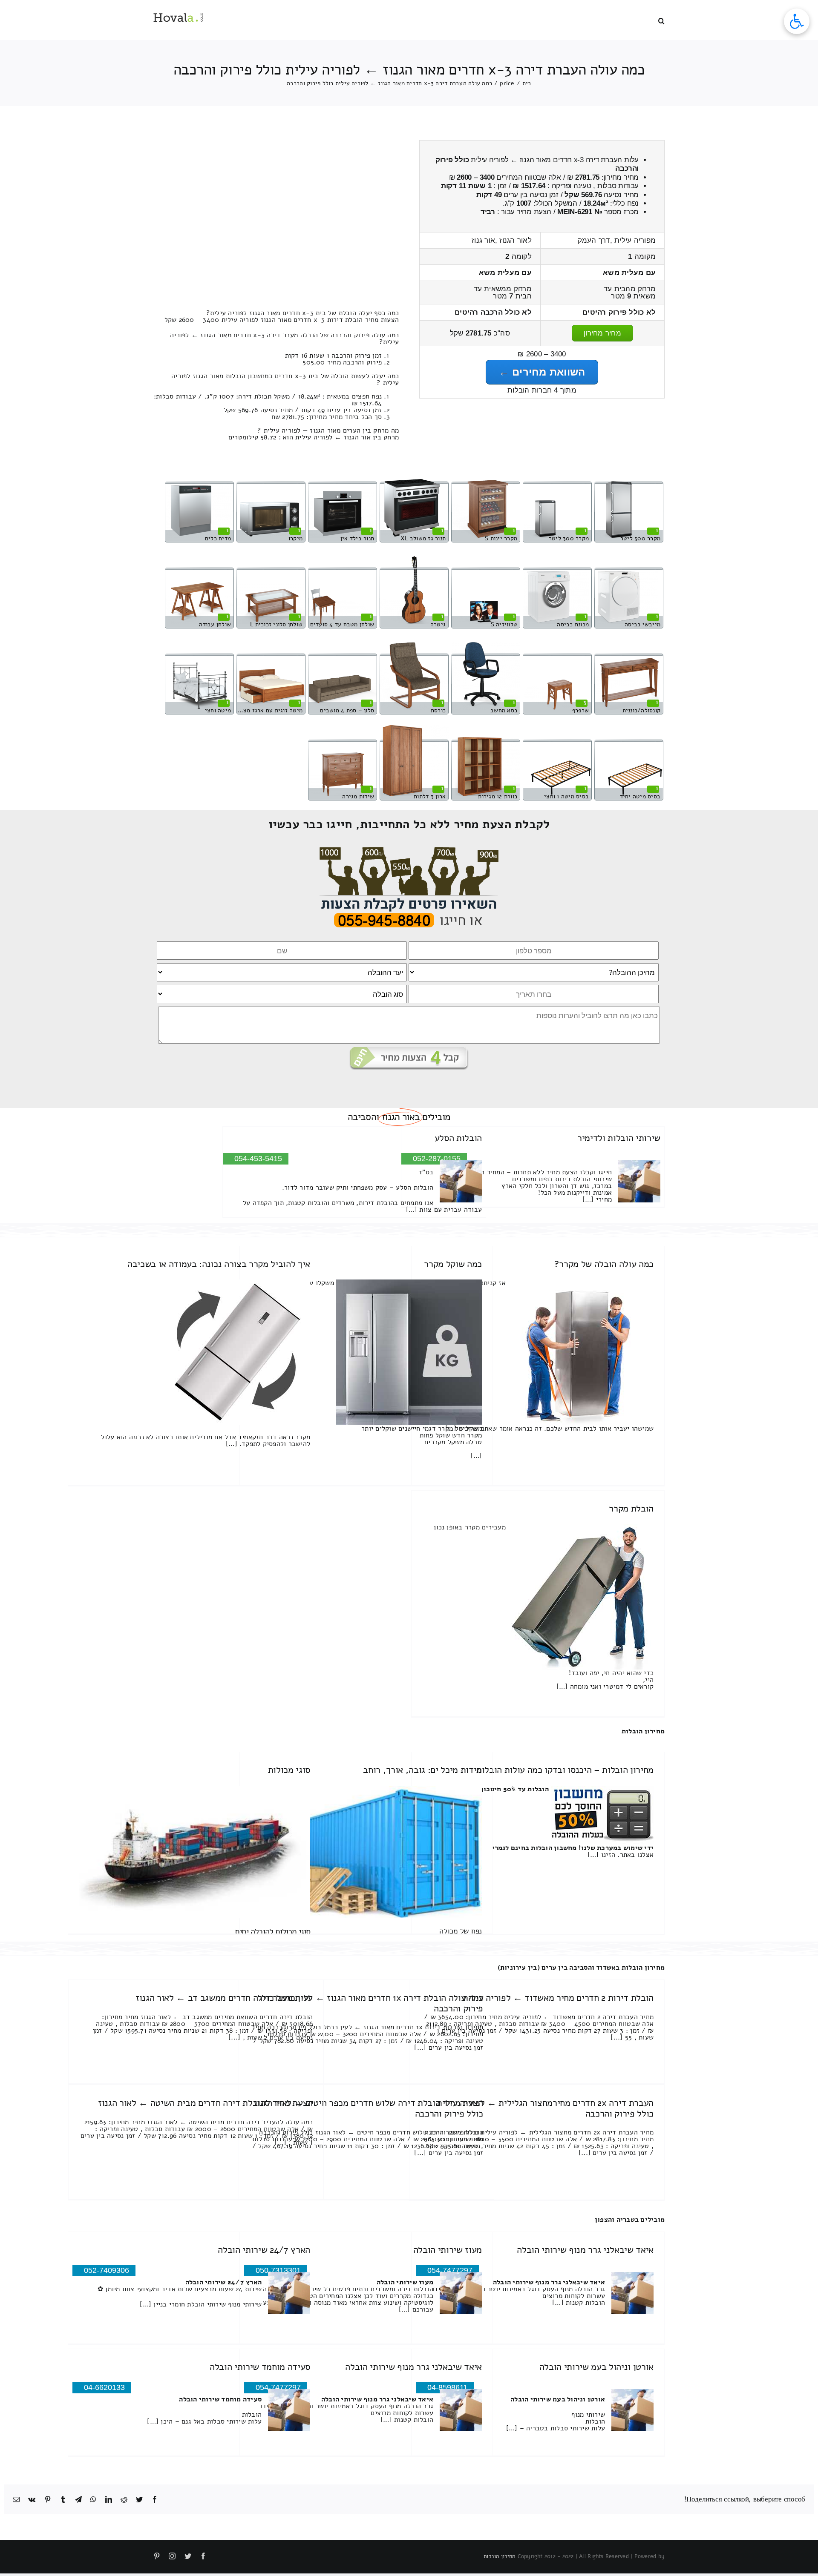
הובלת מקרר (631, 1509)
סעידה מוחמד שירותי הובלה (260, 2367)
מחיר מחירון (602, 333)
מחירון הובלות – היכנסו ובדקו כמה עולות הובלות (565, 1770)
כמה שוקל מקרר (453, 1264)
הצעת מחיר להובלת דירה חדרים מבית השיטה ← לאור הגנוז (205, 2103)
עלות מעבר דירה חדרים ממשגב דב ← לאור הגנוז (224, 1998)
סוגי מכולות (289, 1770)
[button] (661, 20)
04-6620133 (104, 2387)
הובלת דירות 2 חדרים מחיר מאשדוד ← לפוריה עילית (558, 1998)
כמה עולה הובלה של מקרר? (604, 1264)
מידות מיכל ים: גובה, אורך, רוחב (422, 1770)
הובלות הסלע (458, 1138)
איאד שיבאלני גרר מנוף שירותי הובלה (585, 2250)
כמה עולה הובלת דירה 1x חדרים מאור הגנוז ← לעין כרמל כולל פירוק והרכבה (370, 2003)
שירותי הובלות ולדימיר (619, 1138)
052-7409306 (107, 2270)
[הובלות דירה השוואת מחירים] (409, 851)
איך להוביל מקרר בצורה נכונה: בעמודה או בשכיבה (219, 1264)
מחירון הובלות (643, 1731)
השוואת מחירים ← (542, 372)
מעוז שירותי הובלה (448, 2250)
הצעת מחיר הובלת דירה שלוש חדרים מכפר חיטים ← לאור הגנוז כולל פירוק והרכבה (368, 2108)
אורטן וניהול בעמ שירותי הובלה (596, 2367)
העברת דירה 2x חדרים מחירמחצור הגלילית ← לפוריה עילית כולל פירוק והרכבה (545, 2108)
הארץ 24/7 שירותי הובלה (264, 2250)
